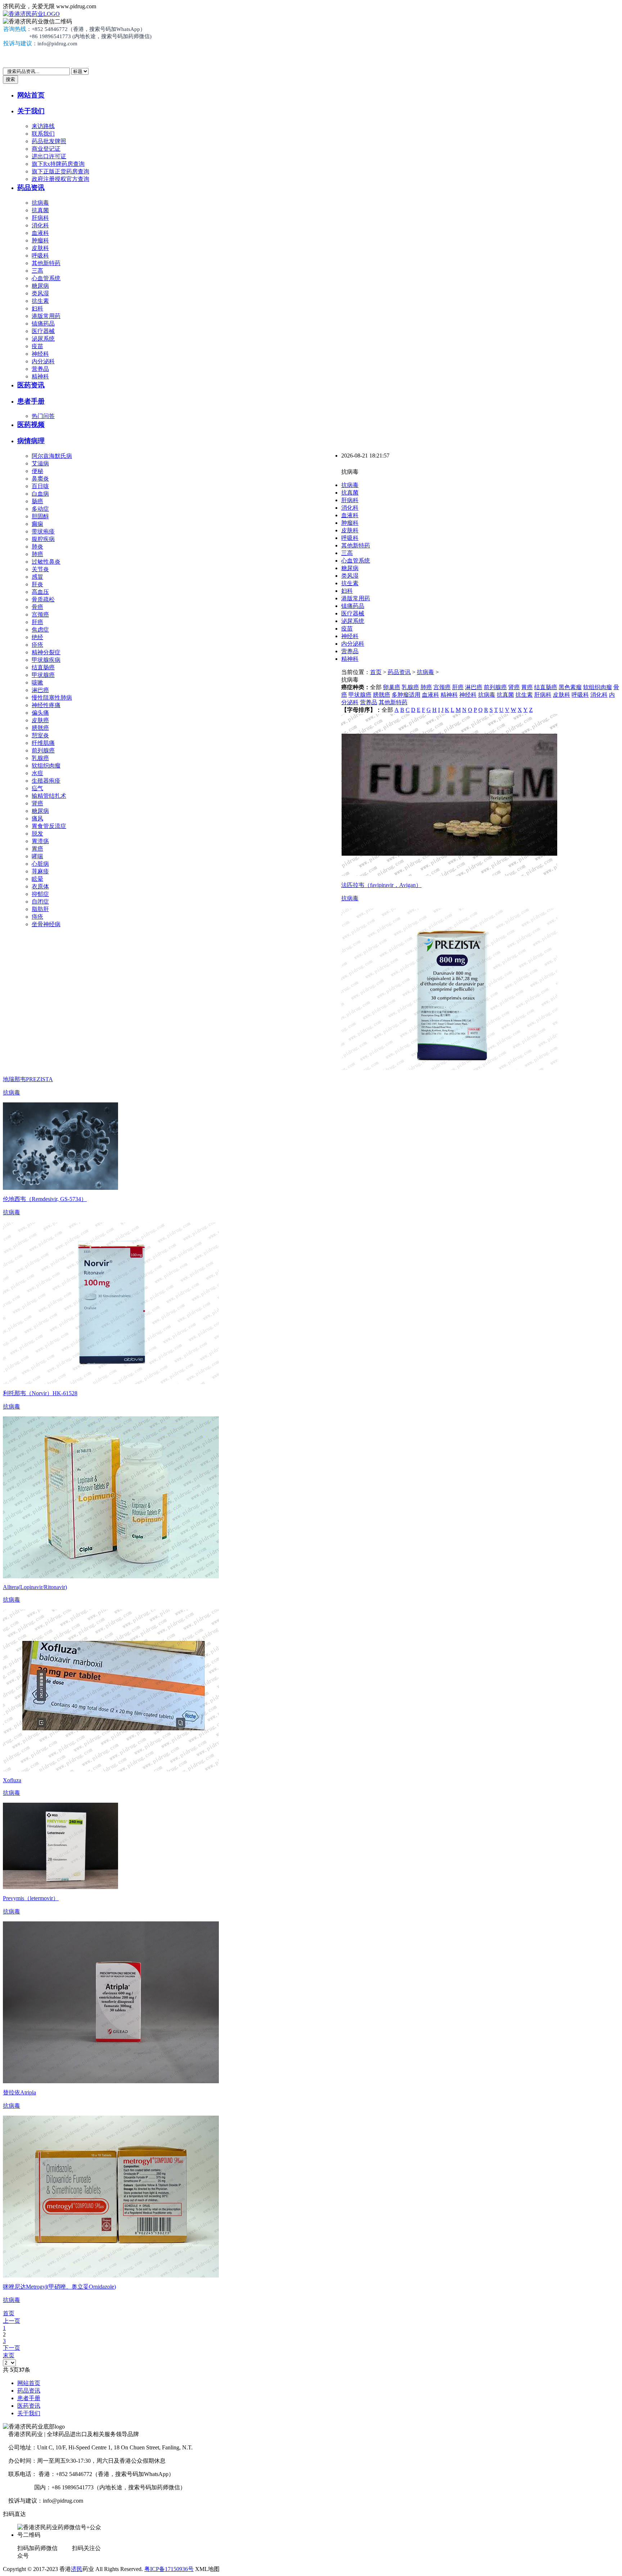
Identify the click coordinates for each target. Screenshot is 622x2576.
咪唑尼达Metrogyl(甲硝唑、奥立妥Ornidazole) (59, 2287)
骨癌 (37, 607)
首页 (376, 672)
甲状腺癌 (43, 675)
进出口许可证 (49, 156)
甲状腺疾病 (46, 660)
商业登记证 (46, 149)
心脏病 (40, 864)
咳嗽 (37, 682)
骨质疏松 (43, 599)
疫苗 (37, 346)
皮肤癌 (40, 720)
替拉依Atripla (19, 2092)
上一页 (12, 2321)
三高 (37, 271)
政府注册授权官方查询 (60, 179)
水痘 (37, 773)
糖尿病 (40, 286)
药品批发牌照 (49, 141)
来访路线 (43, 126)
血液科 (40, 233)
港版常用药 (46, 316)
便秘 (37, 471)
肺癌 (37, 554)
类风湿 (40, 293)
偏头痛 (40, 713)
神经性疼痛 (46, 705)
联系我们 (43, 134)
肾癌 (37, 803)
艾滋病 (40, 463)
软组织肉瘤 (46, 766)
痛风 (37, 818)
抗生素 (40, 301)
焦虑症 (40, 630)
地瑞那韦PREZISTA (28, 1079)
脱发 (37, 834)
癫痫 (37, 524)
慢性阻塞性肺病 (52, 698)
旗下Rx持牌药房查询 (58, 164)
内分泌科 (43, 361)
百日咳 (40, 486)
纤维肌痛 (43, 743)
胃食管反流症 (49, 826)
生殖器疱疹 (46, 781)
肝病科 (40, 218)
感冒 (37, 577)
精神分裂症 (46, 652)
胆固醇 (40, 516)
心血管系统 (46, 278)
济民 (77, 2569)
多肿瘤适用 (406, 695)
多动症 (40, 509)
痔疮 (37, 917)
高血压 (40, 592)
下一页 (12, 2348)
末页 (9, 2355)
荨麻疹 (40, 871)
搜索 (10, 79)
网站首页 (31, 95)
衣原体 (40, 886)
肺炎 (37, 547)
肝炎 (37, 584)
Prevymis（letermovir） (31, 1898)
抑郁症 (40, 894)
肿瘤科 (40, 240)
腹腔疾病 (43, 539)
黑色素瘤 (570, 687)
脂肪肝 (40, 909)
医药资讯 (31, 385)
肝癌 (37, 622)
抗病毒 (40, 203)
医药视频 (31, 425)
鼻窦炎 (40, 479)
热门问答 (43, 416)
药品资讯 (31, 188)
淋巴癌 (40, 690)
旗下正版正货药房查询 (60, 171)
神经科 (40, 354)
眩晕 (37, 879)
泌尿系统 (43, 339)
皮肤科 (40, 248)
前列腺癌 (43, 750)
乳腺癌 (40, 758)
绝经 (37, 637)
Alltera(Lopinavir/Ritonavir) (35, 1587)
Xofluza (12, 1780)
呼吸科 (40, 256)
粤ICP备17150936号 (169, 2569)
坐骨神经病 (46, 924)
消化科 (40, 225)
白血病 (40, 494)
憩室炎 (40, 735)
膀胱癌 (40, 728)
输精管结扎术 (49, 796)
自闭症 (40, 902)
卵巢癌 (392, 687)
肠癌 (37, 501)
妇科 (37, 308)
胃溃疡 (40, 841)
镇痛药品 (43, 324)
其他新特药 (46, 263)
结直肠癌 (43, 667)
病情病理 (31, 441)
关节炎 (40, 569)
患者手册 (31, 401)
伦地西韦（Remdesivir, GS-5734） (45, 1199)
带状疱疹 (43, 531)
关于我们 (31, 111)
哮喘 (37, 856)
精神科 (40, 376)
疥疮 (37, 645)
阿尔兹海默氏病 (52, 456)
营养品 (40, 369)
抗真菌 (40, 210)
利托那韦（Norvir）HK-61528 (40, 1393)
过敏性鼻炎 (46, 562)
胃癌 (37, 849)
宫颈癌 (40, 615)
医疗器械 (43, 331)
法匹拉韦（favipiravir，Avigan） (381, 885)
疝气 (37, 788)
